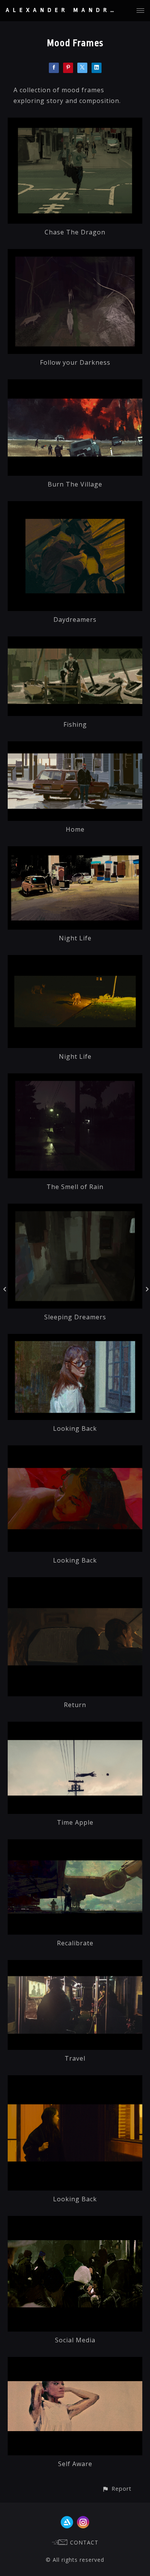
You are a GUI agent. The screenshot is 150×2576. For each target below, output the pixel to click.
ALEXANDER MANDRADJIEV (77, 10)
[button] (117, 2489)
